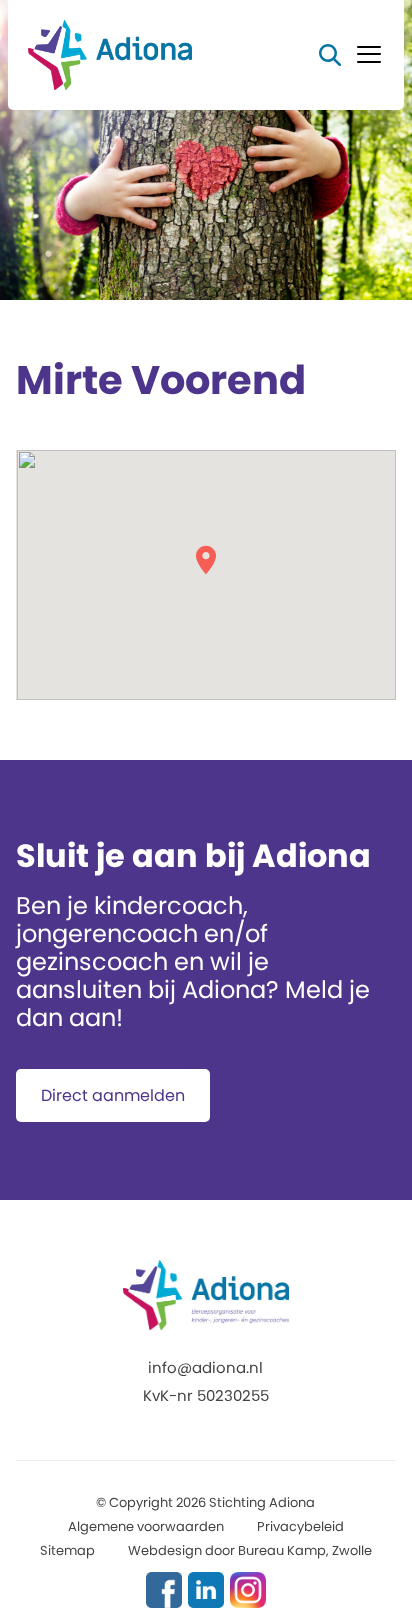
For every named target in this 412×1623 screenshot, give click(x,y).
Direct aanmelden (113, 1095)
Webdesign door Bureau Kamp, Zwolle (250, 1550)
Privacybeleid (300, 1526)
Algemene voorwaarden (146, 1526)
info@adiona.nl (205, 1367)
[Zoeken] (330, 54)
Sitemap (67, 1550)
